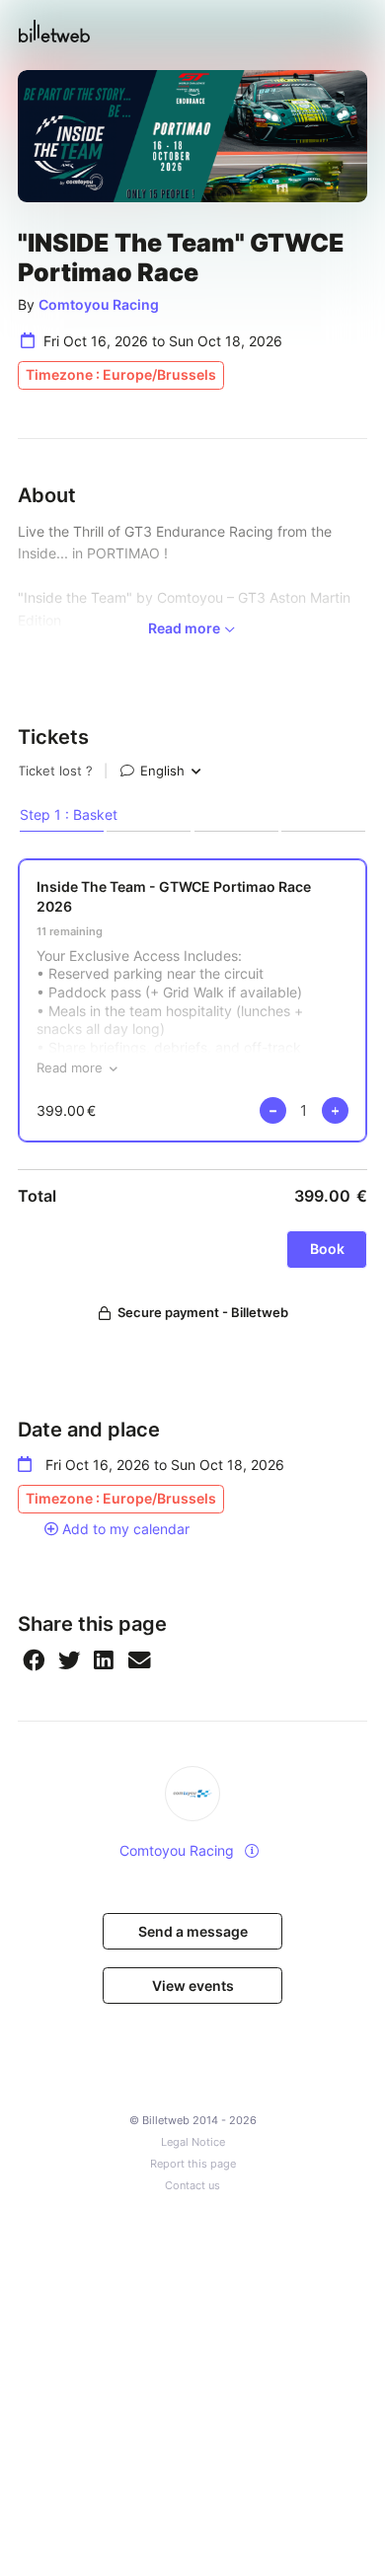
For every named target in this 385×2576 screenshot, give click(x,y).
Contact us (192, 2186)
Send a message (193, 1931)
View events (193, 1986)
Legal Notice (193, 2142)
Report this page (193, 2164)
